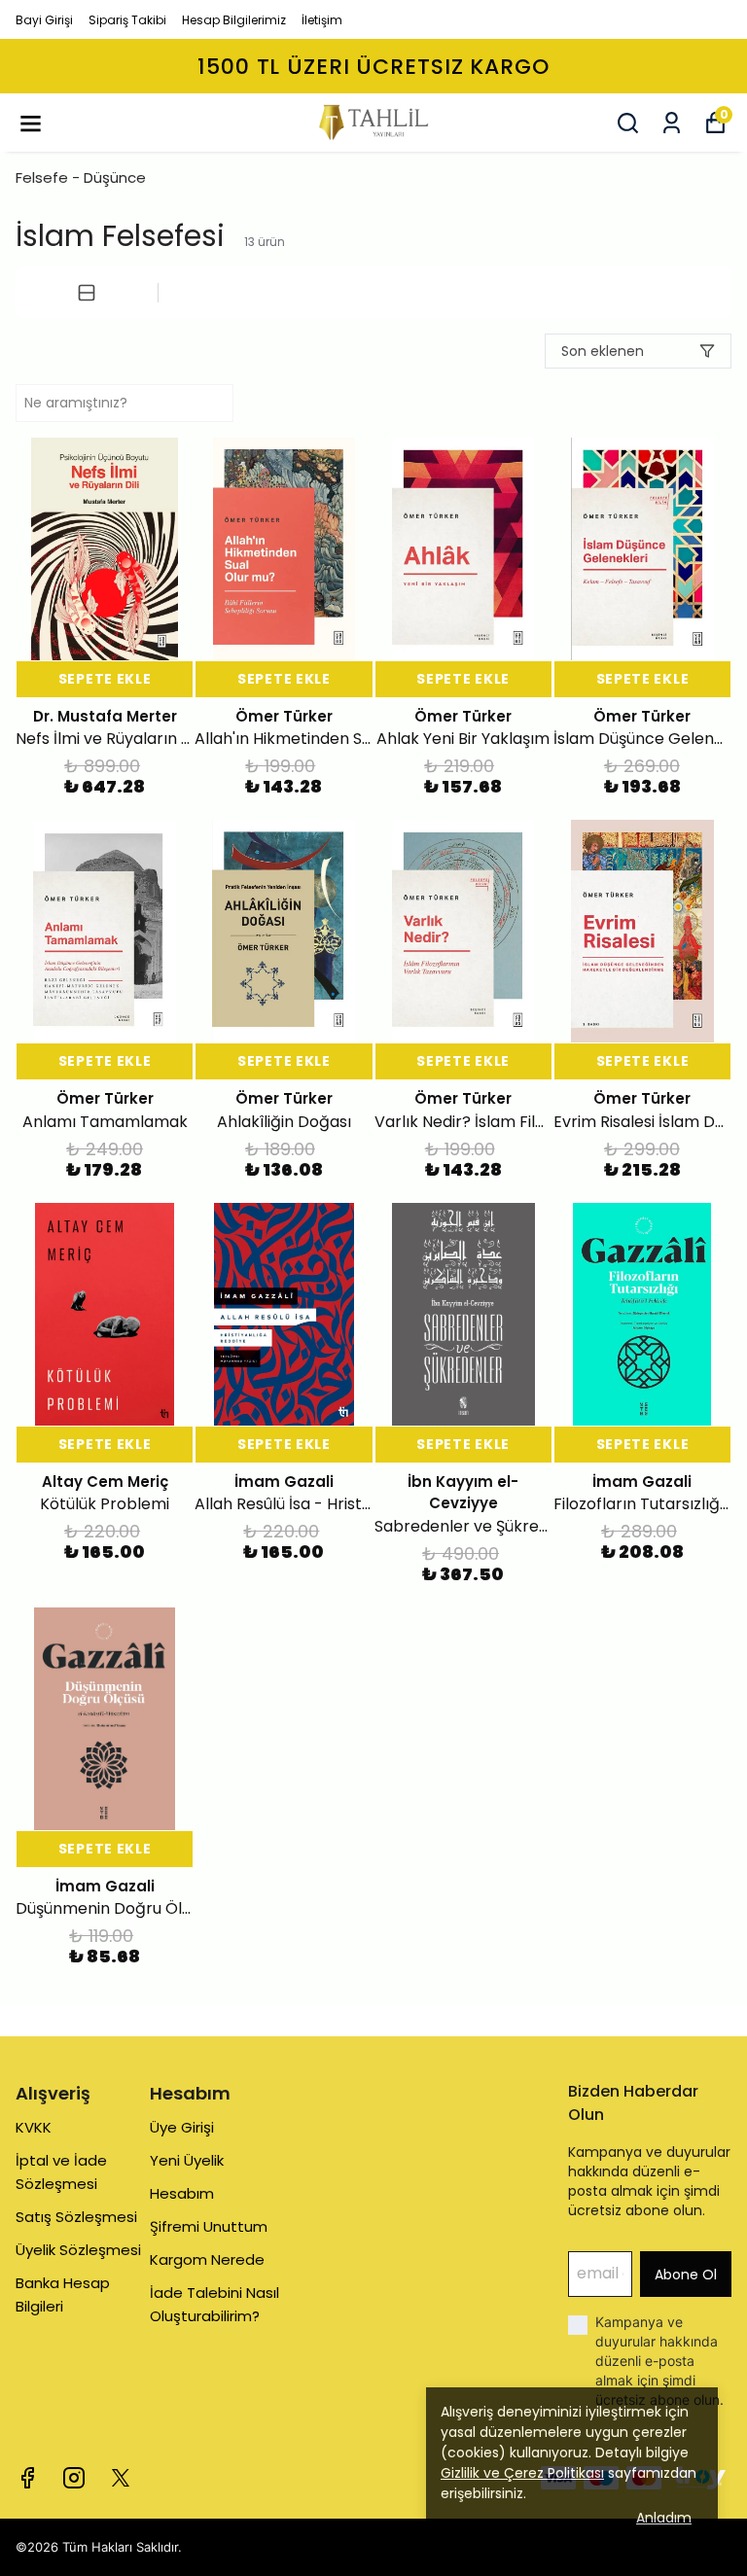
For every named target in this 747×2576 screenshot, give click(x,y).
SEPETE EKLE (105, 679)
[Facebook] (27, 2478)
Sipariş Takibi (127, 20)
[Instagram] (74, 2478)
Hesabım (182, 2193)
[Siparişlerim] (672, 123)
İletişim (322, 20)
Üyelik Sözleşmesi (78, 2250)
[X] (121, 2478)
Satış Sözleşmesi (76, 2217)
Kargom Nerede (207, 2259)
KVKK (34, 2127)
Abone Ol (686, 2275)
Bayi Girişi (44, 20)
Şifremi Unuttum (209, 2226)
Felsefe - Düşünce (81, 177)
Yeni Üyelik (187, 2160)
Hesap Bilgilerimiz (234, 20)
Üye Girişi (182, 2127)
